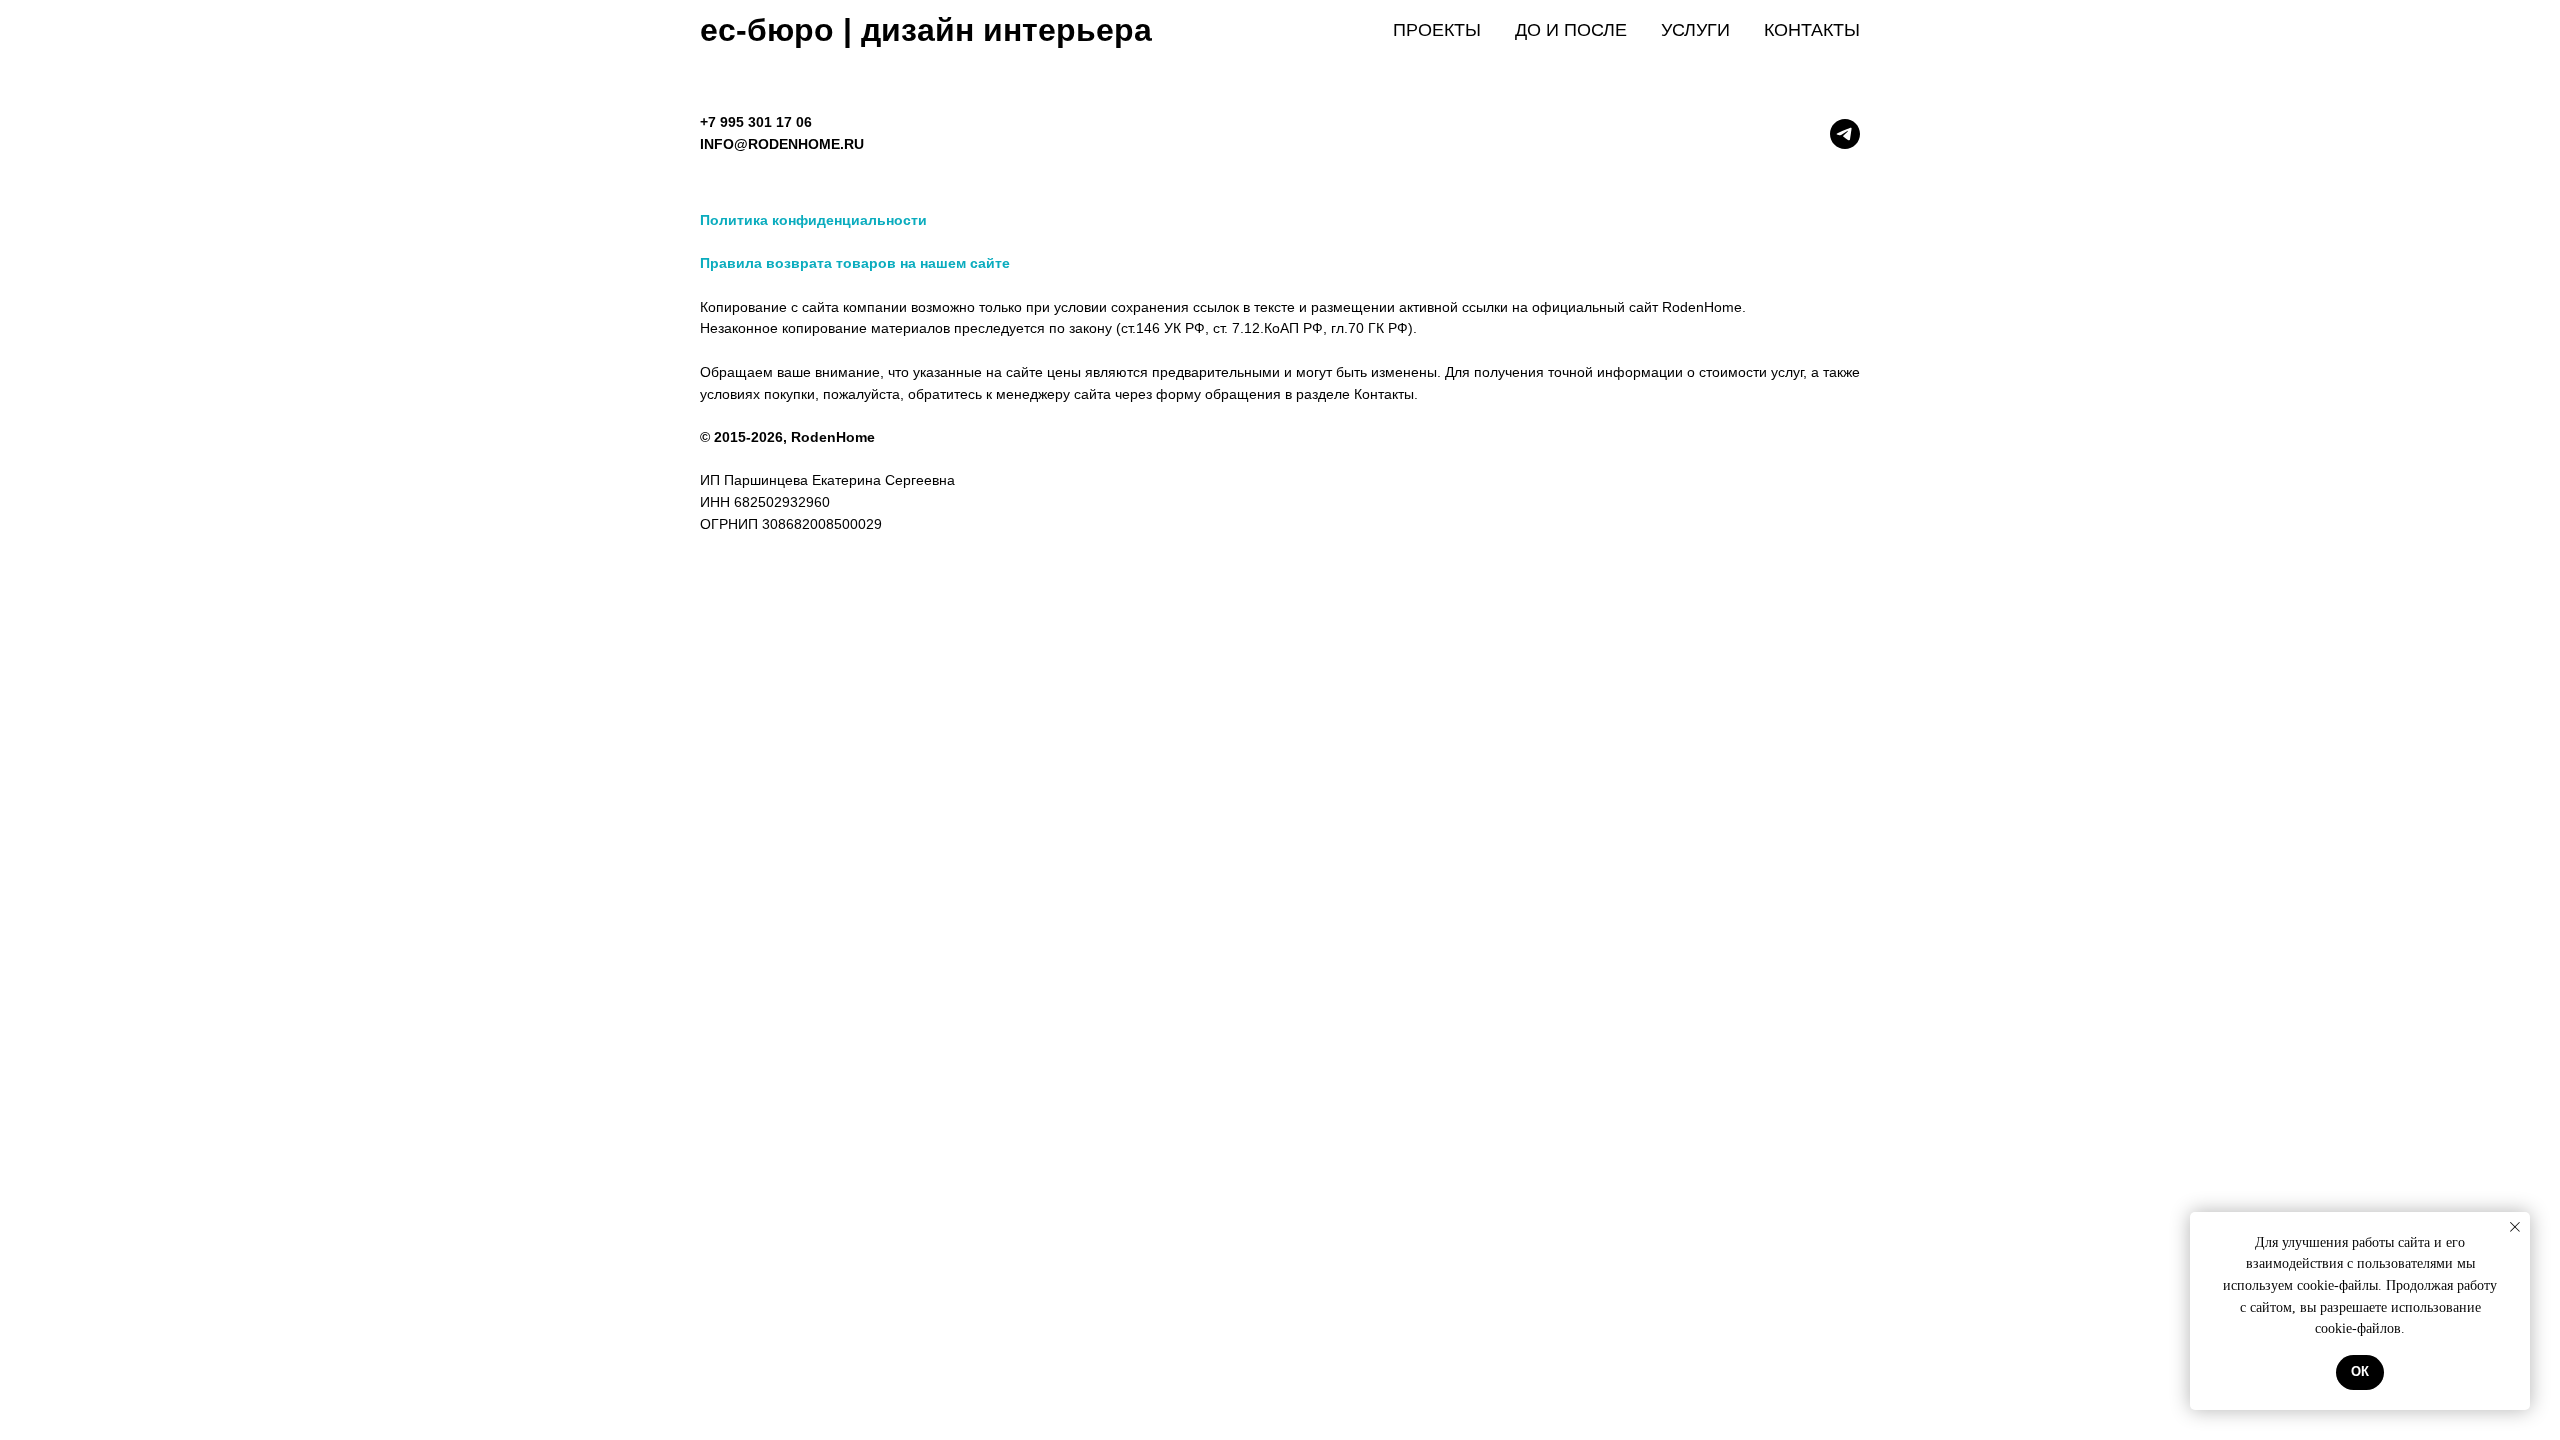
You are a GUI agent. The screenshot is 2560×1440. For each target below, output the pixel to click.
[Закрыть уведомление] (2515, 1227)
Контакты (1812, 30)
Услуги (1695, 30)
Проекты (1437, 30)
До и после (1571, 30)
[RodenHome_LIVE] (1845, 134)
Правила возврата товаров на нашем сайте (855, 263)
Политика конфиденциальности (813, 220)
